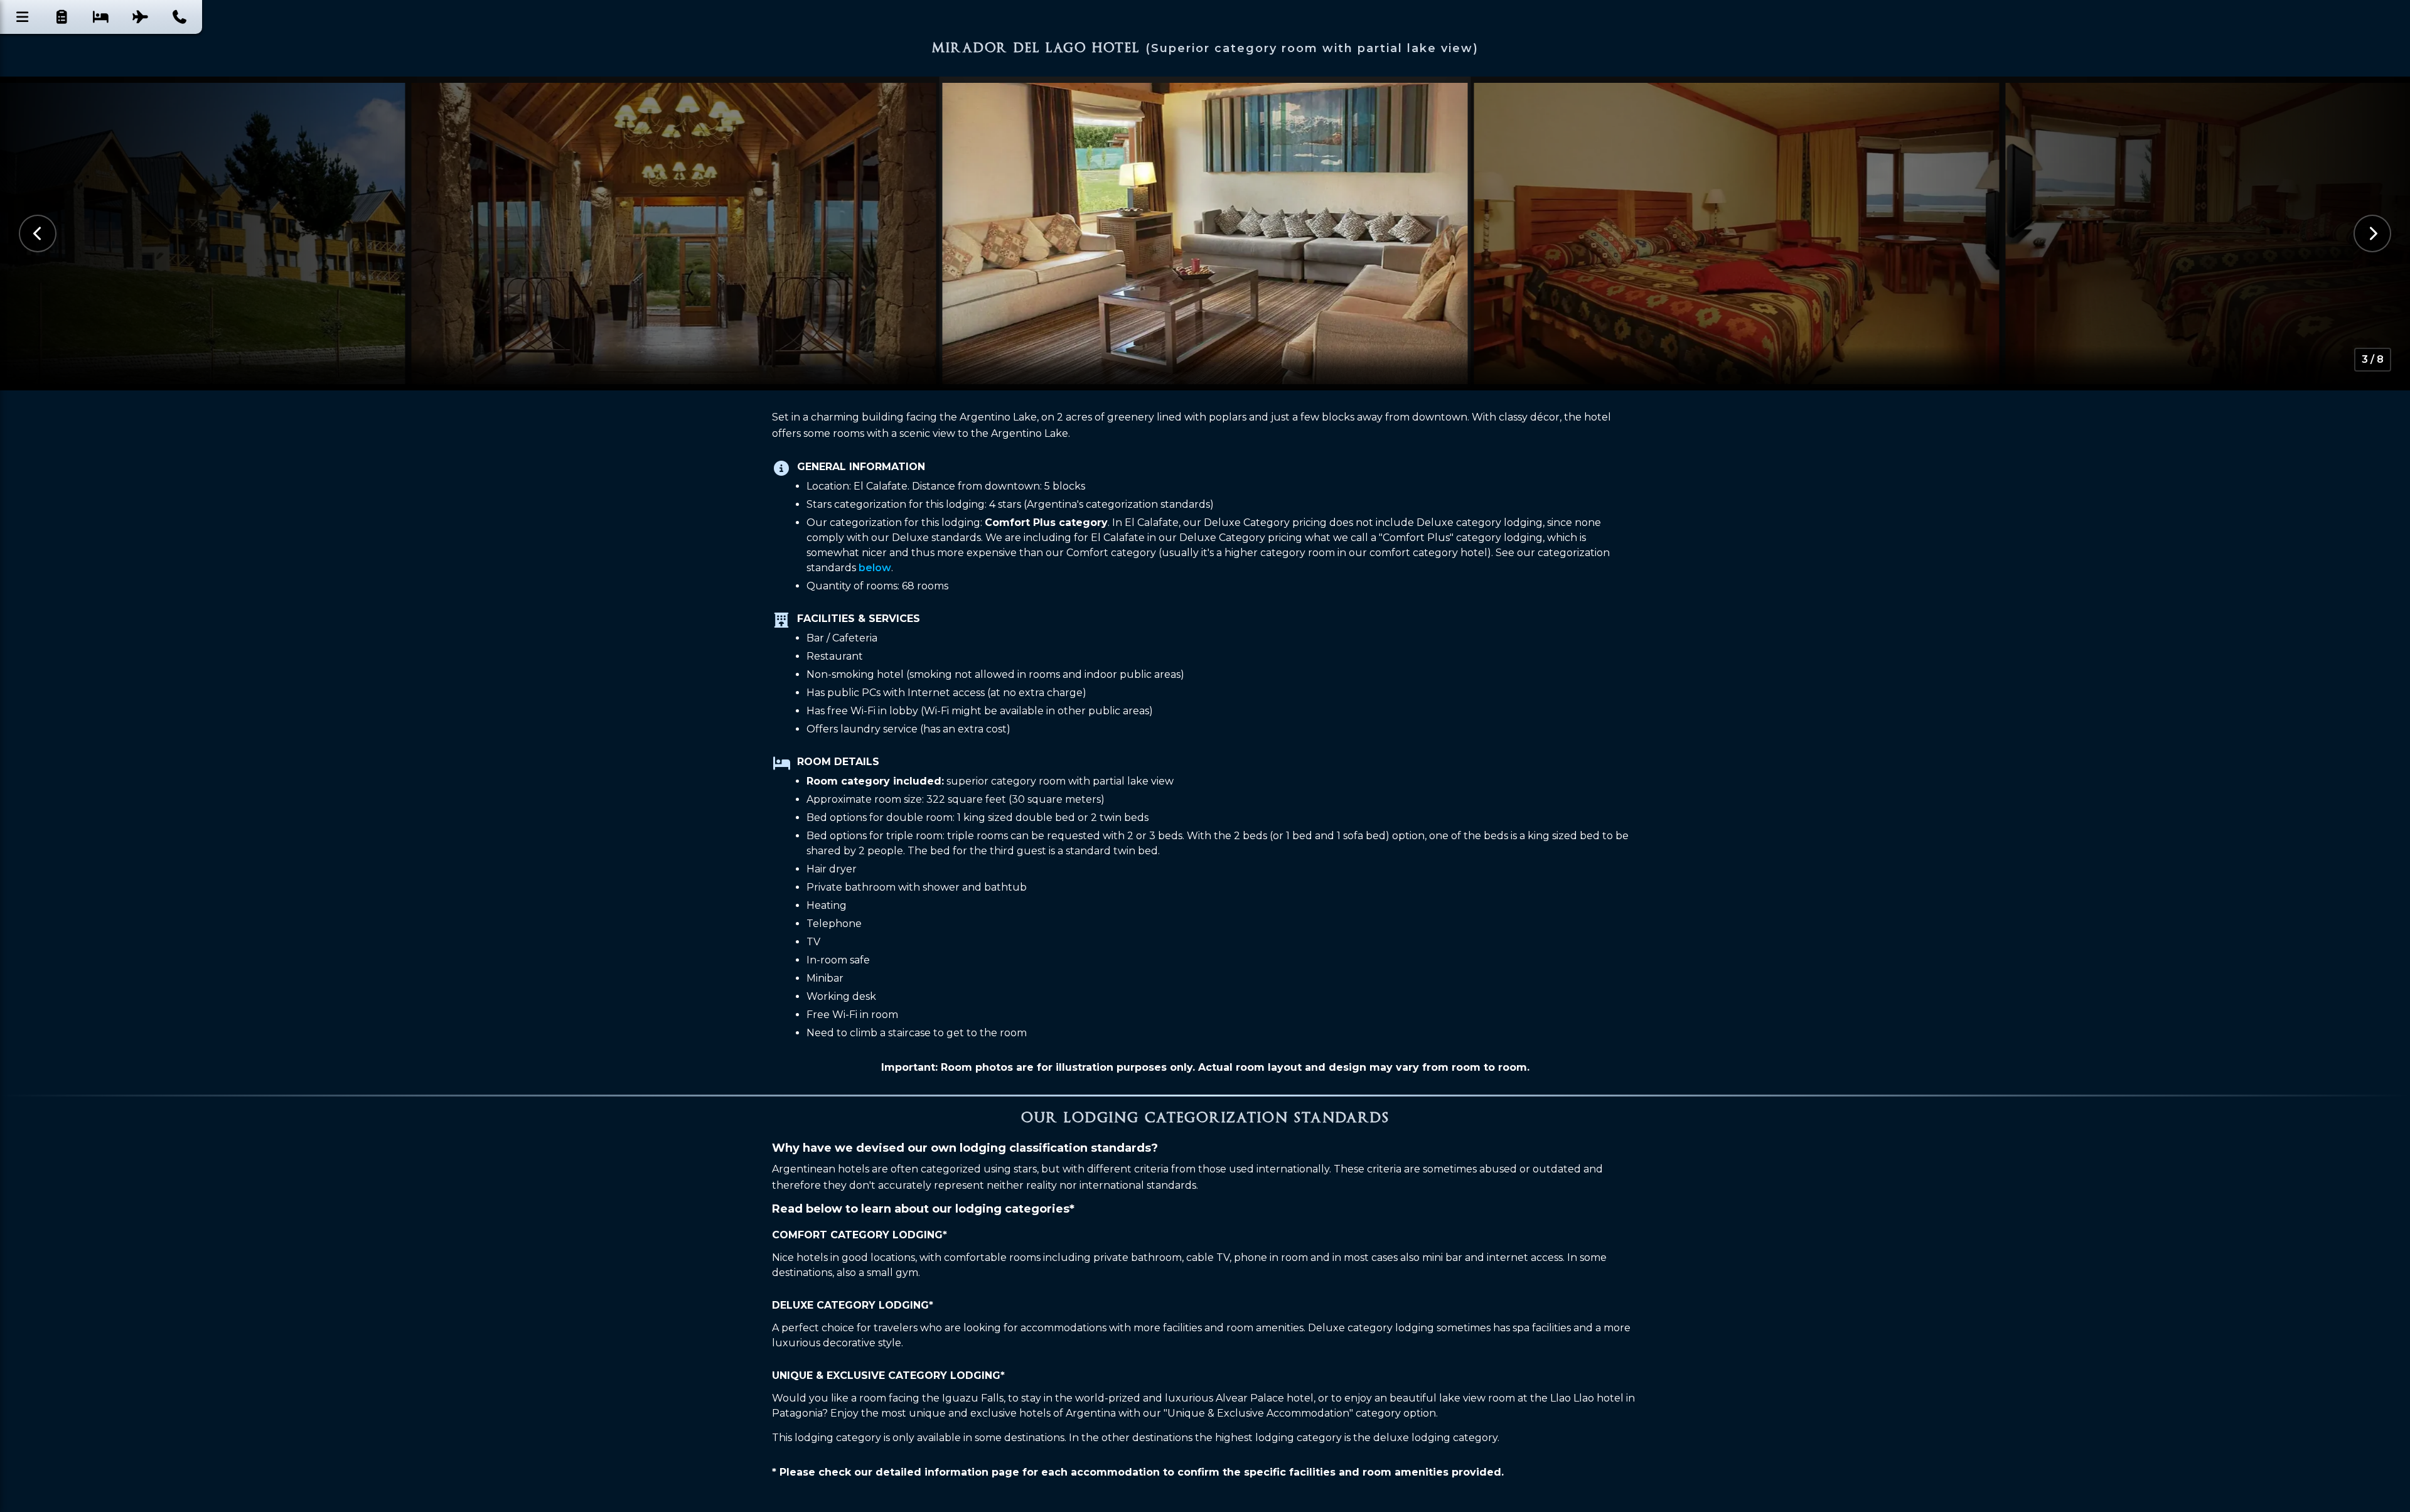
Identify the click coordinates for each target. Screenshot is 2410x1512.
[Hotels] (101, 17)
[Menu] (23, 17)
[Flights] (141, 17)
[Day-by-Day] (62, 17)
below (875, 568)
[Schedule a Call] (179, 17)
